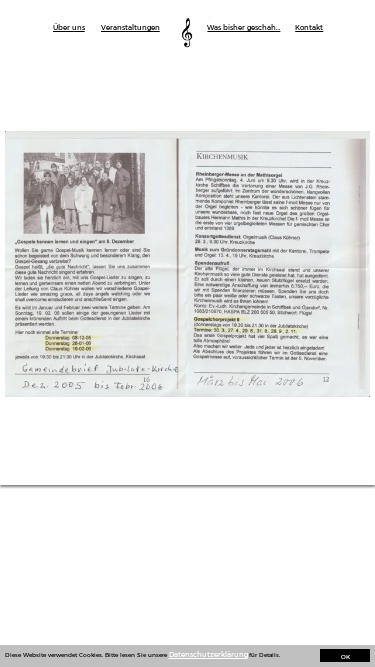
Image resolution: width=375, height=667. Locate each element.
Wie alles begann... (79, 99)
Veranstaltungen (130, 27)
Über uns (69, 27)
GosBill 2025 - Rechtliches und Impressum (177, 9)
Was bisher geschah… (243, 27)
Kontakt (309, 27)
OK (345, 656)
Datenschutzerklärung (208, 654)
